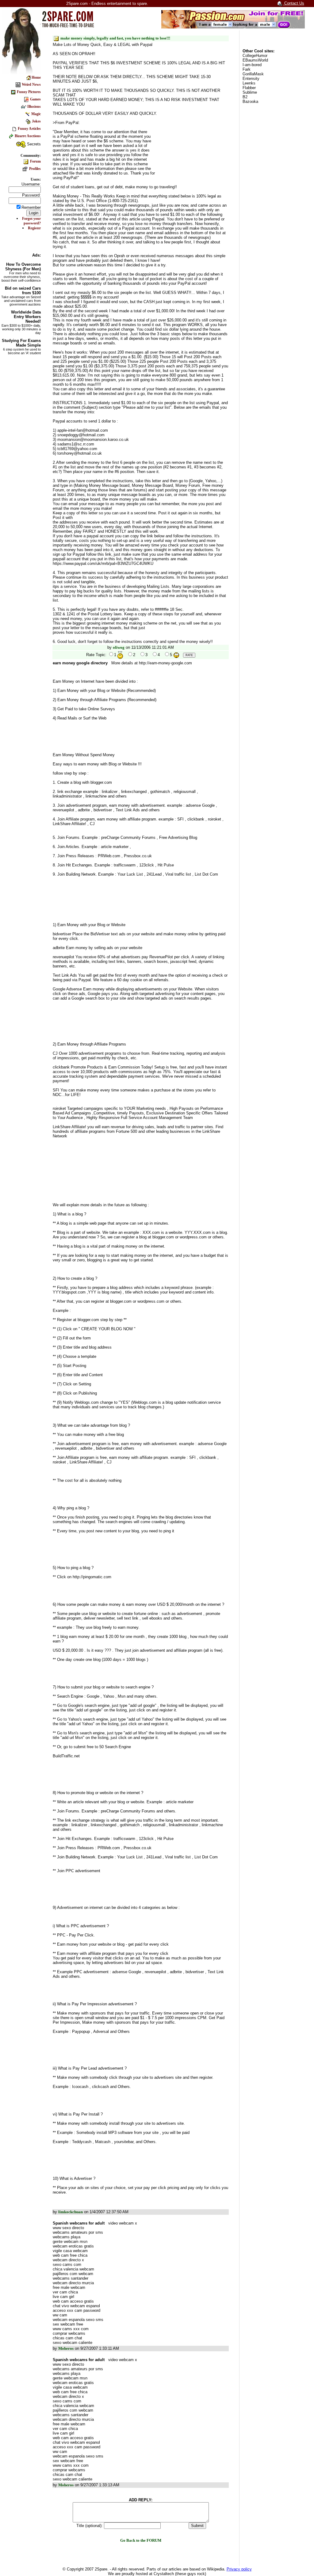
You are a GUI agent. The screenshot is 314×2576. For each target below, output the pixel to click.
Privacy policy (239, 2569)
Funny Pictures (29, 92)
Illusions (34, 107)
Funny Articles (29, 129)
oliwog (119, 647)
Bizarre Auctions (28, 136)
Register (34, 228)
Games (35, 99)
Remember (31, 207)
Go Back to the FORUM (141, 2540)
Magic (36, 114)
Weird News (31, 84)
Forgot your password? (31, 221)
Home (36, 77)
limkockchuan (71, 2212)
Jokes (36, 121)
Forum (35, 161)
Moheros (66, 2348)
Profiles (34, 169)
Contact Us (294, 3)
